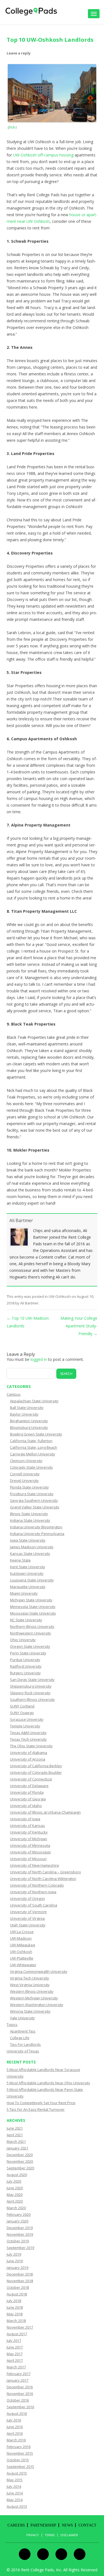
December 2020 (20, 2155)
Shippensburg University (31, 1686)
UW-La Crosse (22, 1932)
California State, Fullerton (31, 1441)
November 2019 (20, 2234)
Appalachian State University (34, 1401)
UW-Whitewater (23, 1965)
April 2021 (15, 2135)
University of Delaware (29, 1786)
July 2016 (14, 2420)
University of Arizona (28, 1759)
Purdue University (25, 1660)
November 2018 (20, 2281)
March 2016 (16, 2440)
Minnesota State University (33, 1607)
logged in (39, 1359)
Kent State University (28, 1567)
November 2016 (20, 2394)
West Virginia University (30, 1985)
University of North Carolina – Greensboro (45, 1872)
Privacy (33, 2535)
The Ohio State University (31, 1746)
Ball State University (27, 1408)
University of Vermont (28, 1912)
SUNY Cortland (22, 1706)
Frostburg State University (32, 1494)
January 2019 (17, 2268)
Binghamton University (29, 1421)
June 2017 (15, 2347)
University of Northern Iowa (33, 1892)
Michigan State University (31, 1600)
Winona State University (30, 2011)
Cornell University (25, 1474)
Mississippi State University (33, 1613)
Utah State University (28, 1925)
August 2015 (17, 2473)
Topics (12, 2025)
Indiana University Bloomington (36, 1527)
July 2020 (14, 2181)
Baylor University (24, 1414)
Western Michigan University (34, 1998)
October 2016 (18, 2400)
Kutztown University (27, 1573)
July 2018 (14, 2301)
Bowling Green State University (36, 1434)
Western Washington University (37, 2005)
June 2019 (15, 2261)
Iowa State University (28, 1540)
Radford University (26, 1666)
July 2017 (14, 2340)
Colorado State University (31, 1467)
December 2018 (20, 2274)
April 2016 (15, 2433)
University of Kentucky (29, 1832)
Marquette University (28, 1587)
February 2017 (19, 2374)
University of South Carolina (34, 1905)
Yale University (22, 2018)
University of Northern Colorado (37, 1885)
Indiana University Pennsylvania (37, 1534)
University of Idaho (26, 1806)
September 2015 (20, 2467)
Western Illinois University (32, 1991)
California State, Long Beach (34, 1447)
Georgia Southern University (34, 1500)
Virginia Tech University (30, 1978)
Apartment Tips (23, 2031)
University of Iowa (25, 1819)
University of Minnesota (30, 1845)
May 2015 (15, 2480)
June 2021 (15, 2128)
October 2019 (18, 2241)
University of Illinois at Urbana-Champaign (45, 1812)
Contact (87, 2525)
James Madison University (32, 1547)
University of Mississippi (30, 1852)
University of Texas (23, 2051)
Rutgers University (25, 1673)
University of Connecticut (31, 1779)
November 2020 (20, 2161)
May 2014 (15, 2500)
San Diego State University (32, 1680)
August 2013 (17, 2506)
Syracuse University (27, 1719)
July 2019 (14, 2254)
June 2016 (15, 2427)
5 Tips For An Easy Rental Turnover (36, 2109)
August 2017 (17, 2334)
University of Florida (27, 1792)
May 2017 (15, 2354)
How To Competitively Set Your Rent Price (41, 2103)
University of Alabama (29, 1753)
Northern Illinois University (32, 1626)
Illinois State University (29, 1514)
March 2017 (16, 2367)
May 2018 (15, 2314)
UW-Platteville (22, 1958)
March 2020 (16, 2208)
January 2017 (17, 2380)
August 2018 (17, 2294)
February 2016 (19, 2447)
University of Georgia (28, 1799)
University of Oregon (27, 1898)
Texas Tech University (28, 1739)
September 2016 (20, 2407)
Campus (14, 1394)
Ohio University (23, 1640)
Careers (16, 2525)
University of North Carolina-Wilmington (43, 1879)
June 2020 (15, 2188)
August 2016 (17, 2413)
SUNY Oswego (22, 1713)
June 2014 (15, 2493)
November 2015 (20, 2453)
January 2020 (17, 2221)
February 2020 (19, 2214)
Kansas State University (30, 1554)
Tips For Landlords (25, 2044)
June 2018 (15, 2307)
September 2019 (20, 2248)
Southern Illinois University (32, 1699)
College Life (20, 2038)
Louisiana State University (32, 1580)
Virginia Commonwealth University (39, 1971)
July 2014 (14, 2486)
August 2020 (17, 2175)
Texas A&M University (28, 1733)
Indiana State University (30, 1520)
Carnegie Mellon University (33, 1454)
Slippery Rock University (30, 1693)
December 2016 (20, 2387)
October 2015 (18, 2460)
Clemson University (26, 1461)
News (67, 2525)
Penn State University (28, 1653)
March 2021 (16, 2141)
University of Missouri (28, 1859)
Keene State (20, 1560)
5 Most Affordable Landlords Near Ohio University (48, 2083)
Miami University (24, 1593)
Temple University (25, 1726)
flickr (12, 127)
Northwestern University (31, 1633)
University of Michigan (29, 1839)
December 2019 (20, 2228)
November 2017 (20, 2327)
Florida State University (29, 1487)
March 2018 (16, 2321)
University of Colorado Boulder (36, 1772)
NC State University (26, 1620)
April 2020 (15, 2201)
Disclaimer (69, 2535)
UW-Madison (21, 1938)
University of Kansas (27, 1826)
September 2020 (20, 2168)
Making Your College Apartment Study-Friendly (79, 1326)
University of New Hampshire (35, 1865)
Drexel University (24, 1481)
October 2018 (18, 2287)
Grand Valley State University (35, 1507)
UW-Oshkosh (60, 1296)
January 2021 (17, 2148)
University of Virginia (27, 1918)
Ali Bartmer (21, 1220)
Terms (50, 2535)
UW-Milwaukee (23, 1945)
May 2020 (15, 2195)
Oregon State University (30, 1646)
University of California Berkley (36, 1766)
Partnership (43, 2525)
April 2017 (15, 2360)
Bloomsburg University (29, 1427)
